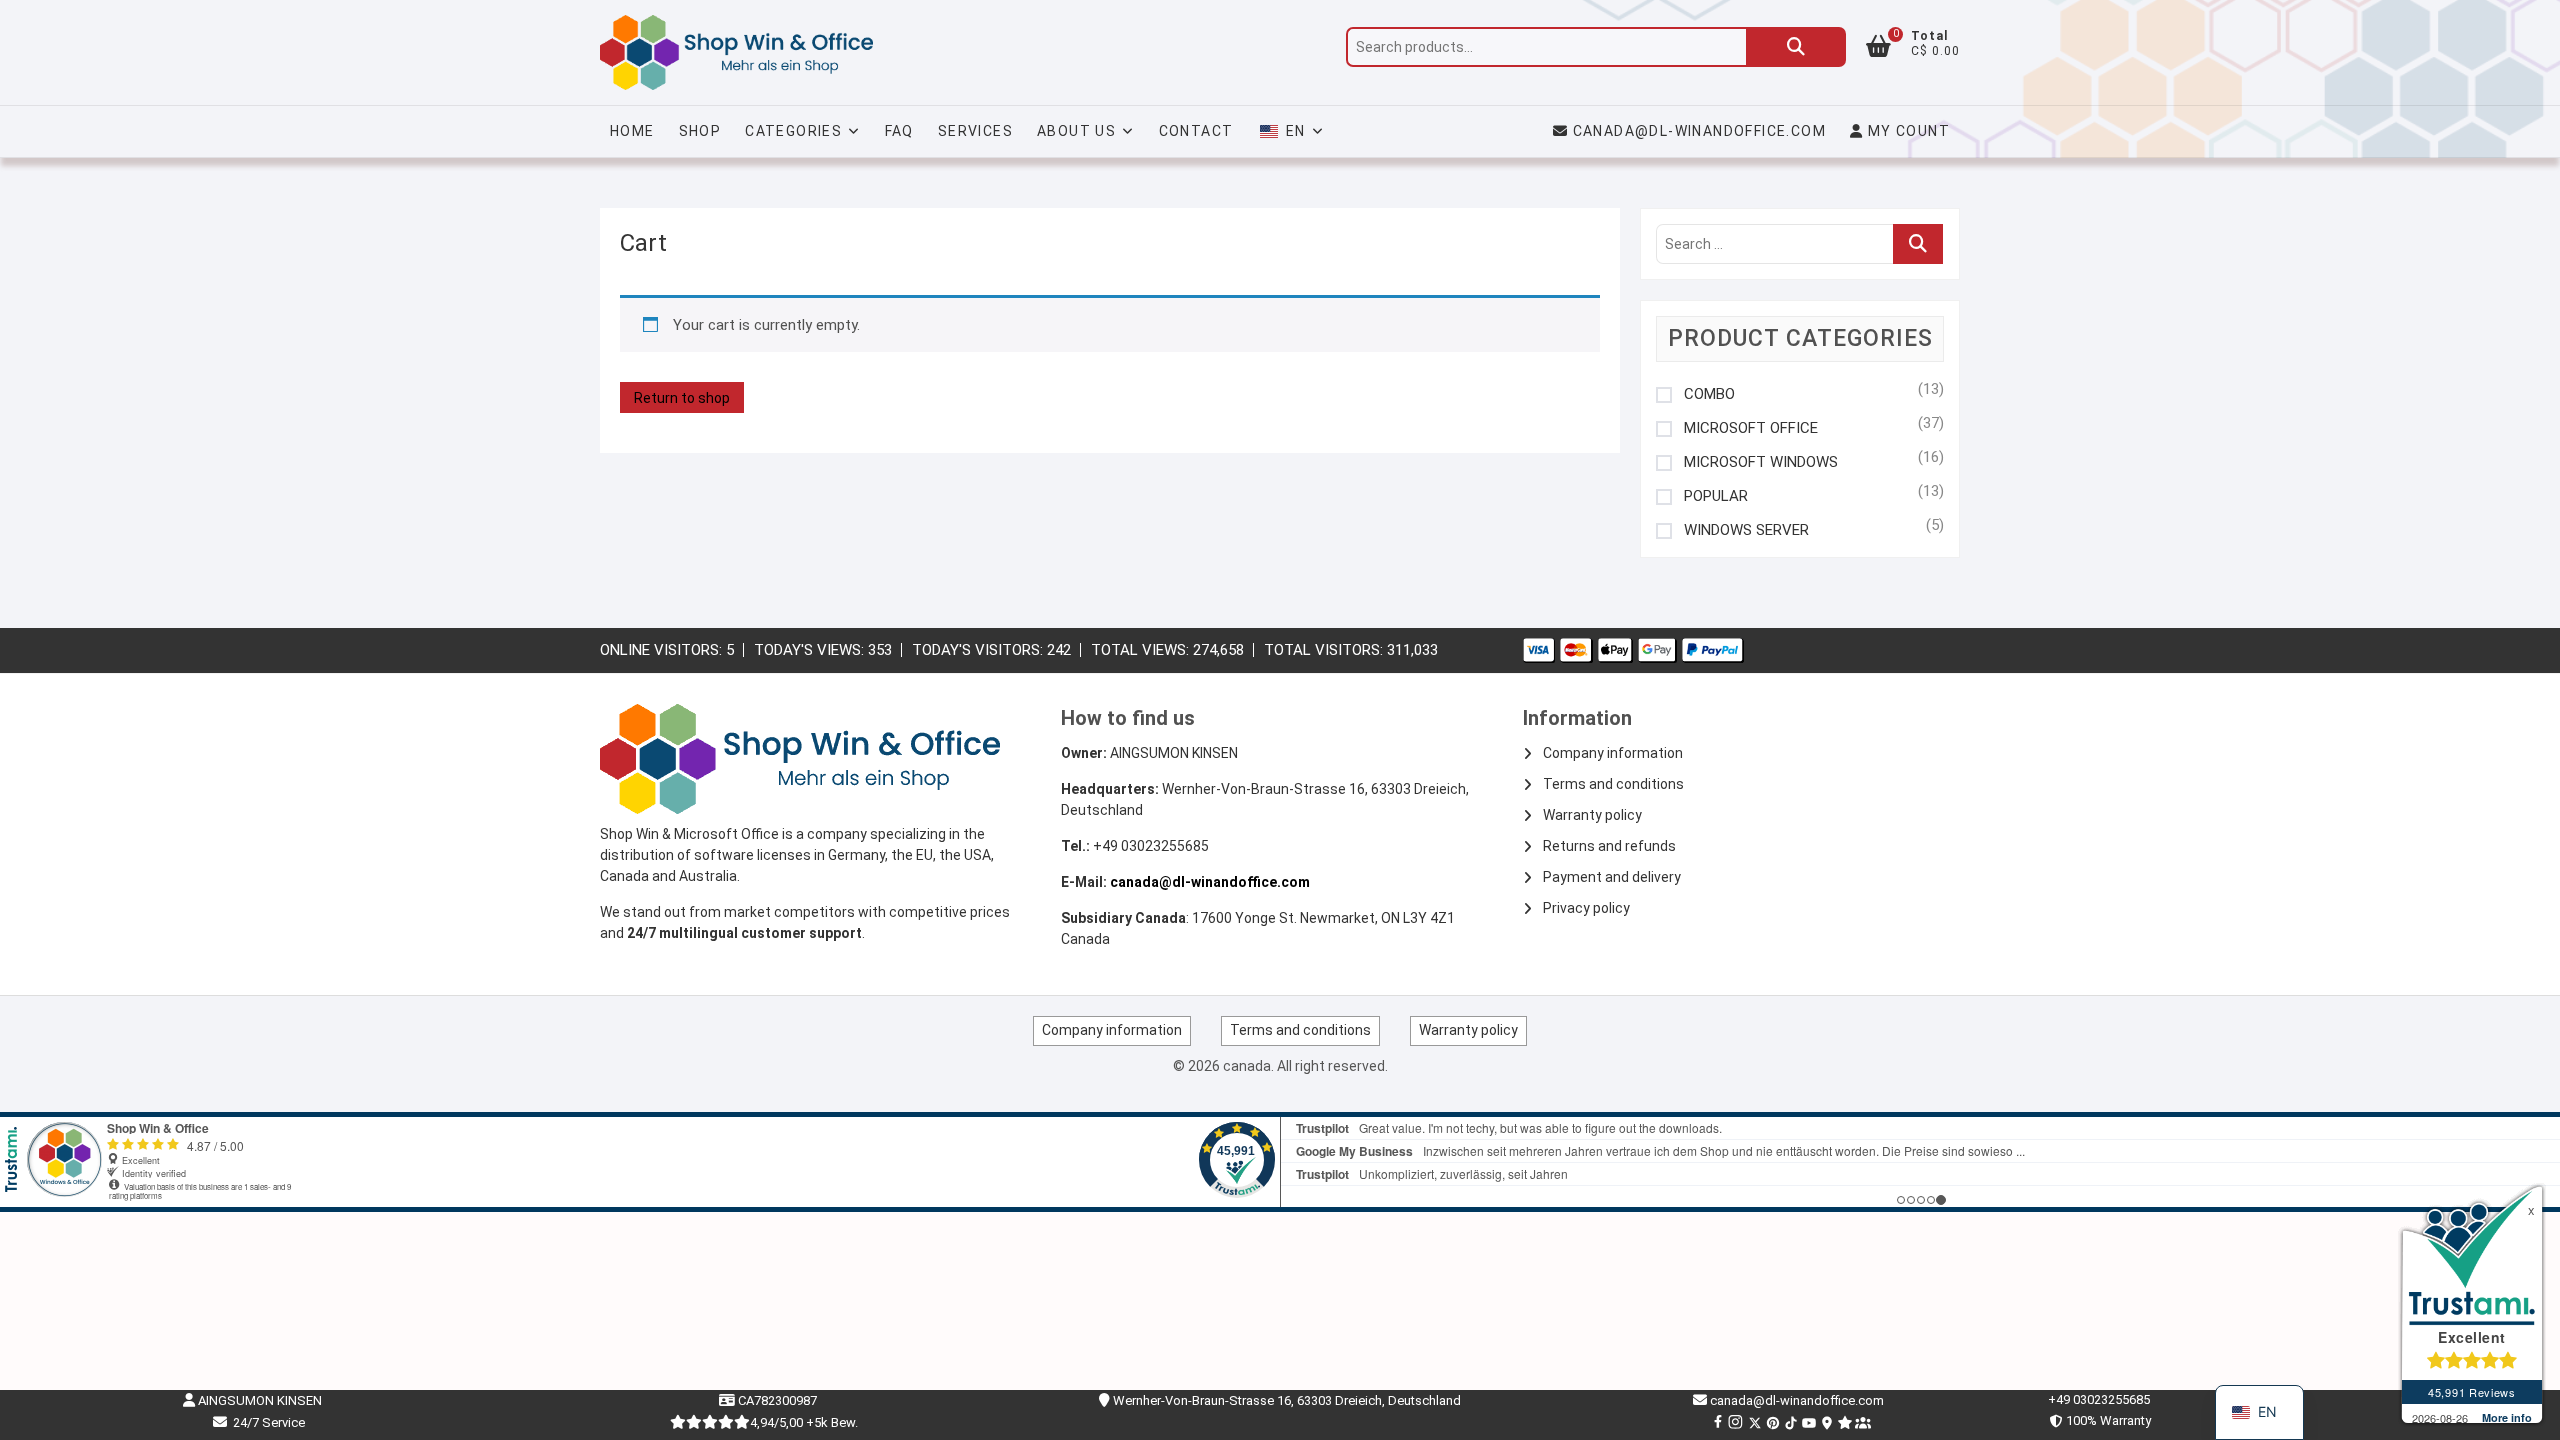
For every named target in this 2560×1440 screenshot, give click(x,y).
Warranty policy (1592, 815)
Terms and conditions (1613, 784)
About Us (1076, 131)
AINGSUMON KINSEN (258, 1400)
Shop (700, 131)
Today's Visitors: (979, 650)
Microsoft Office (1751, 428)
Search (1796, 47)
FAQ (899, 131)
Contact (1196, 131)
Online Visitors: (663, 650)
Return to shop (682, 398)
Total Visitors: (1325, 650)
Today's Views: (811, 650)
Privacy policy (1586, 908)
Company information (1613, 753)
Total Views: (1142, 650)
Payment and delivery (1612, 877)
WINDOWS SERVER (1746, 530)
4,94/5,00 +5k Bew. (804, 1422)
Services (975, 131)
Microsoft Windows (1761, 462)
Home (632, 131)
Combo (1709, 394)
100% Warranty (2105, 1420)
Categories (793, 131)
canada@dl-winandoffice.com (1699, 131)
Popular (1716, 496)
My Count (1906, 131)
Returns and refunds (1609, 846)
